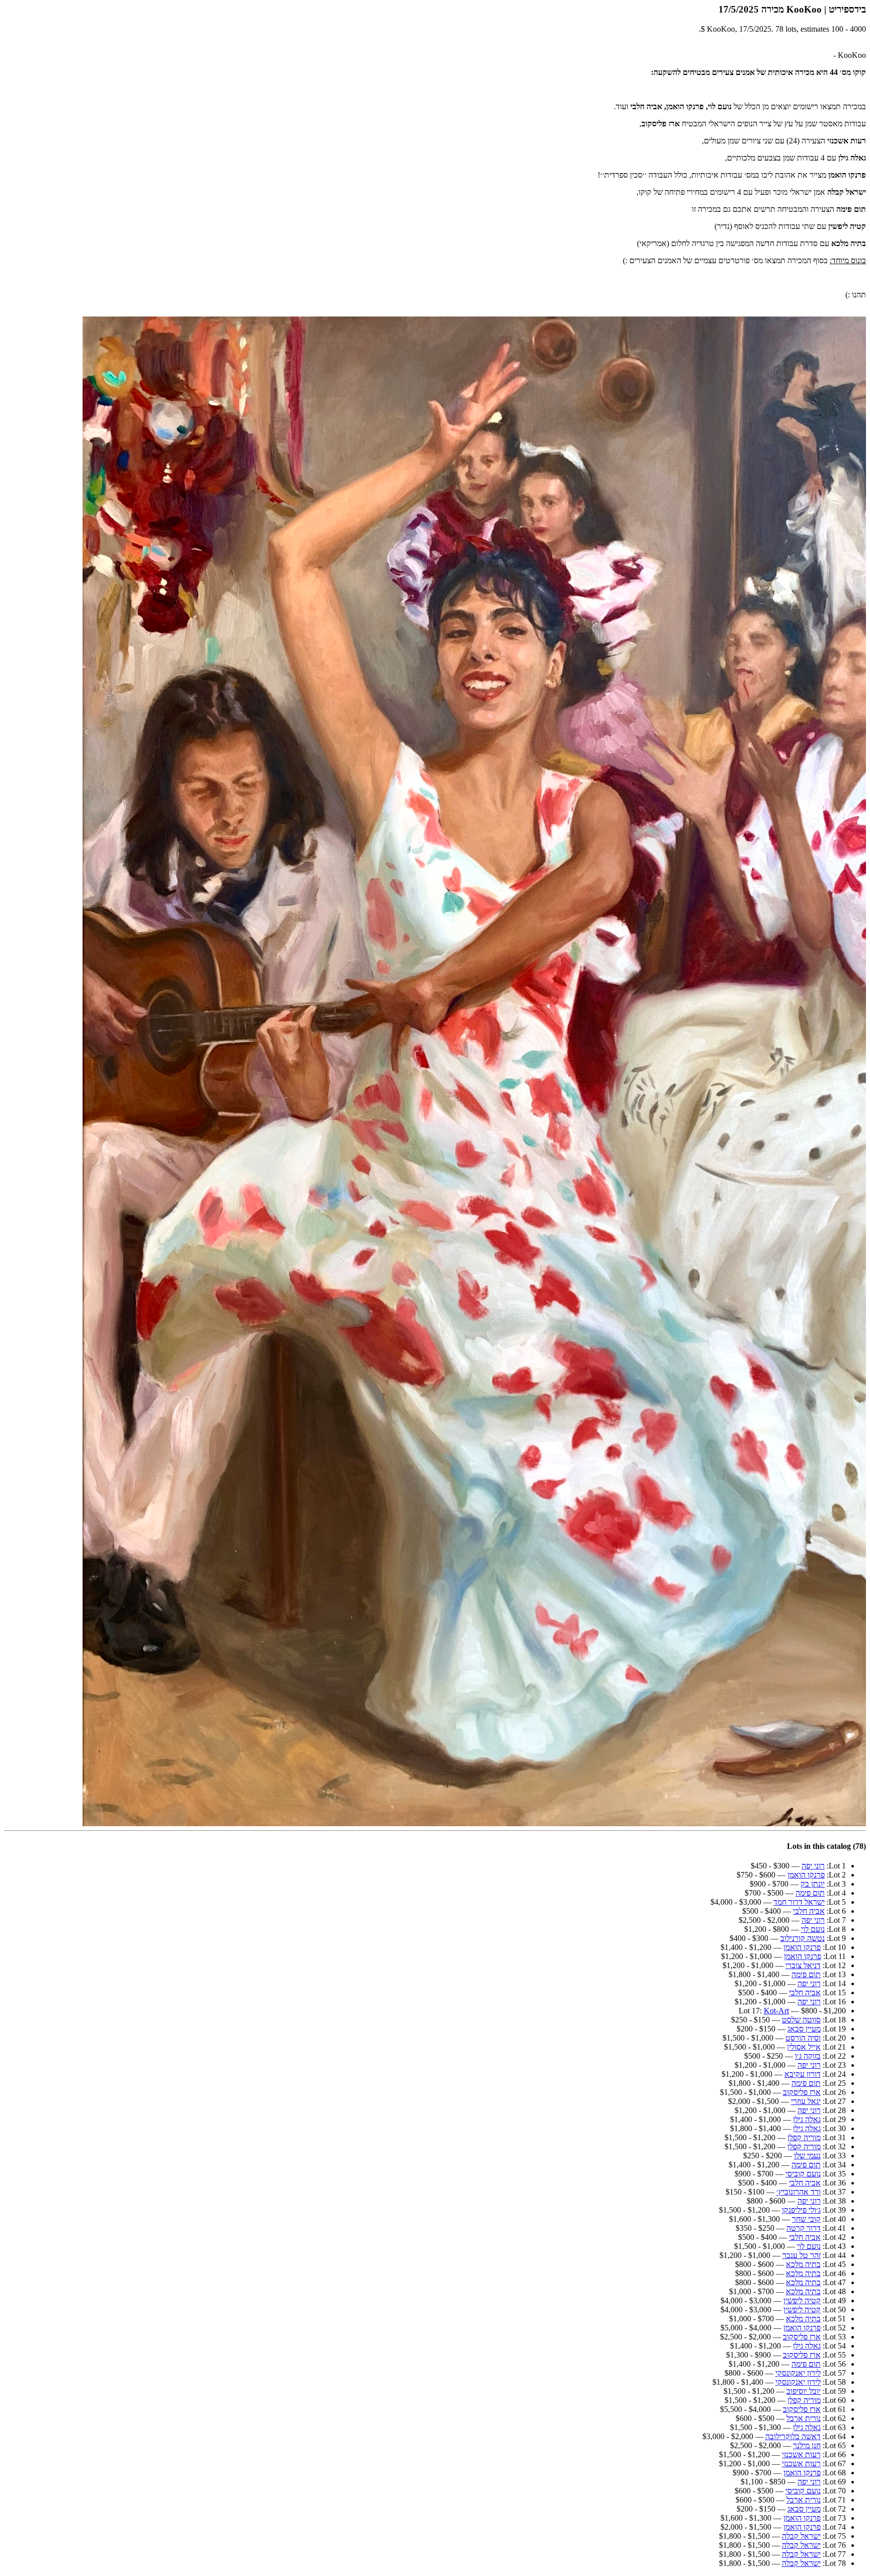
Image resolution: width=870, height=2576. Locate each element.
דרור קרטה (804, 2228)
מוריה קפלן (804, 2137)
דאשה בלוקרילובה (793, 2436)
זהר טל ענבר (802, 2255)
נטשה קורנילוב (803, 1938)
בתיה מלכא (803, 2264)
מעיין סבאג (804, 2029)
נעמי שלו (807, 2156)
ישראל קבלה (801, 2536)
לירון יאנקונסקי (798, 2373)
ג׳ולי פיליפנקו (801, 2210)
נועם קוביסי (803, 2174)
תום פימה (810, 1893)
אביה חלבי (809, 1911)
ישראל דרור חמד (799, 1902)
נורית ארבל (804, 2418)
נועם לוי (813, 1929)
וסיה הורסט (803, 2038)
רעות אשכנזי (801, 2454)
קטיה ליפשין (802, 2300)
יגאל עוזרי (806, 2101)
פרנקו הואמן (806, 1875)
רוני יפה (813, 1866)
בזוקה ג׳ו (808, 2056)
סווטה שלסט (801, 2020)
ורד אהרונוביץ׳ (799, 2192)
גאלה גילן (807, 2119)
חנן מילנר (807, 2445)
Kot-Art (776, 2011)
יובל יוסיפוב (804, 2391)
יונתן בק (813, 1884)
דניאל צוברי (803, 1965)
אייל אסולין (804, 2047)
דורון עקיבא (803, 2074)
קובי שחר (806, 2219)
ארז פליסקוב (802, 2092)
